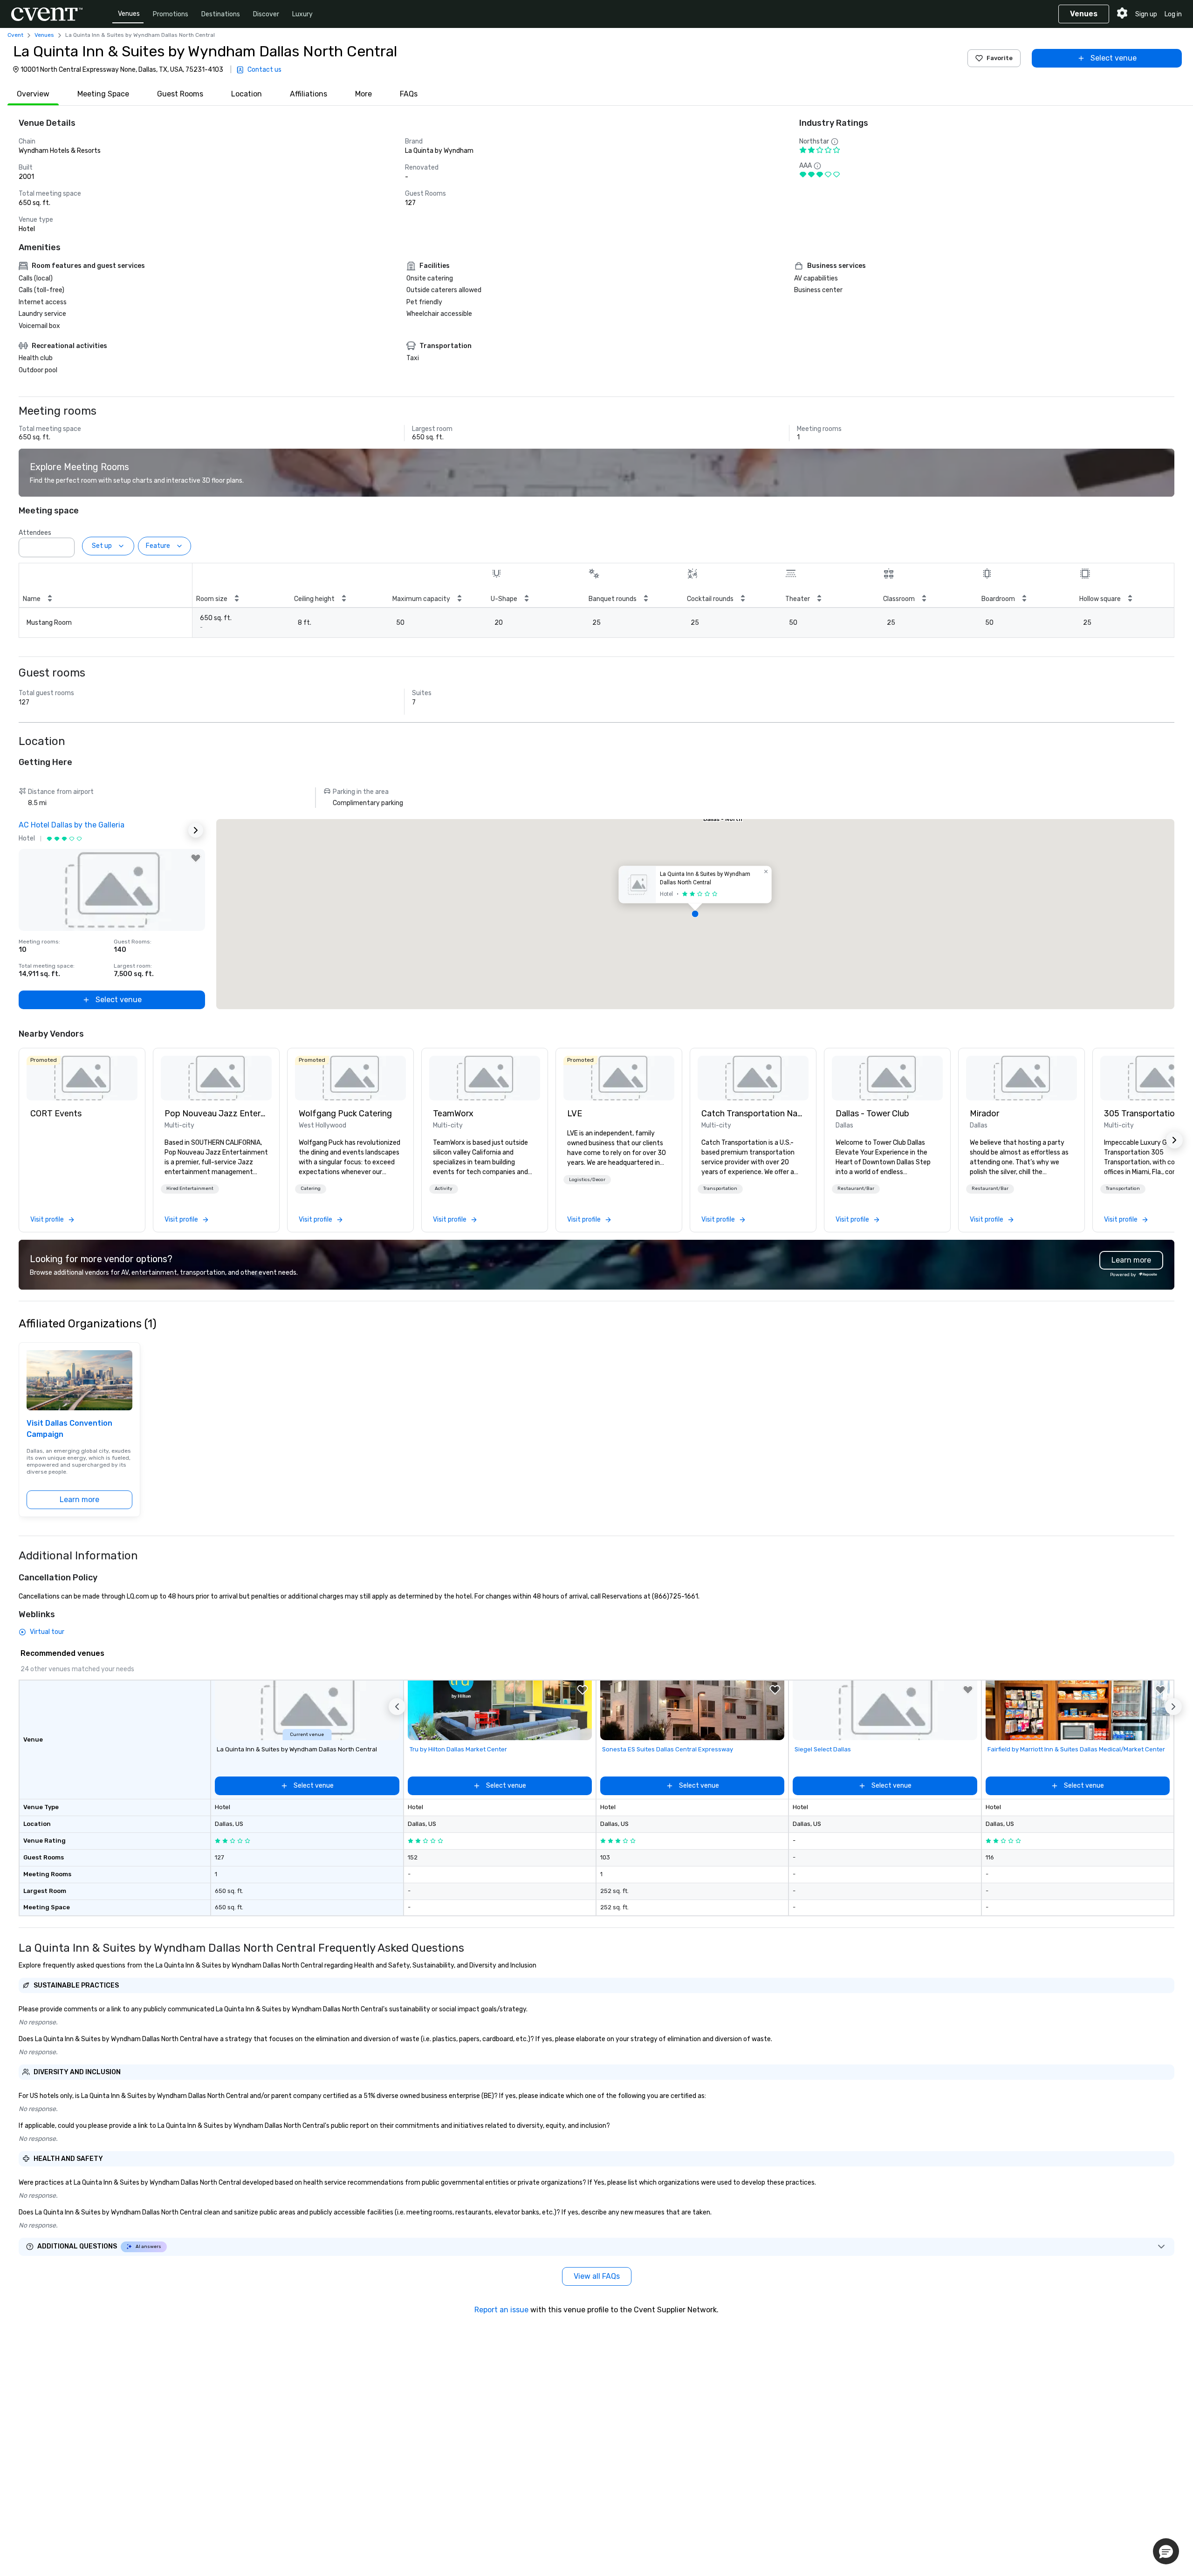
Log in (1173, 14)
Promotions (171, 14)
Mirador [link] (984, 1114)
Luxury (302, 14)
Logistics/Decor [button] (587, 1180)
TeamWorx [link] (453, 1114)
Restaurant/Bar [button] (856, 1189)
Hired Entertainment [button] (190, 1189)
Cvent (15, 35)
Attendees (35, 533)
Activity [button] (444, 1189)
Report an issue (501, 2310)
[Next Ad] (196, 830)
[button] (65, 545)
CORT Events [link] (56, 1114)
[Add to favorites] (196, 858)
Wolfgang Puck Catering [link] (345, 1114)
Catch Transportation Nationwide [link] (753, 1114)
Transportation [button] (720, 1189)
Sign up (1146, 14)
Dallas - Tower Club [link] (872, 1114)
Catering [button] (311, 1189)
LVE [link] (575, 1114)
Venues (129, 14)
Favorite (1000, 58)
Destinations (221, 14)
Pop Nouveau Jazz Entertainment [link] (216, 1114)
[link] (82, 1078)
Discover (266, 14)
